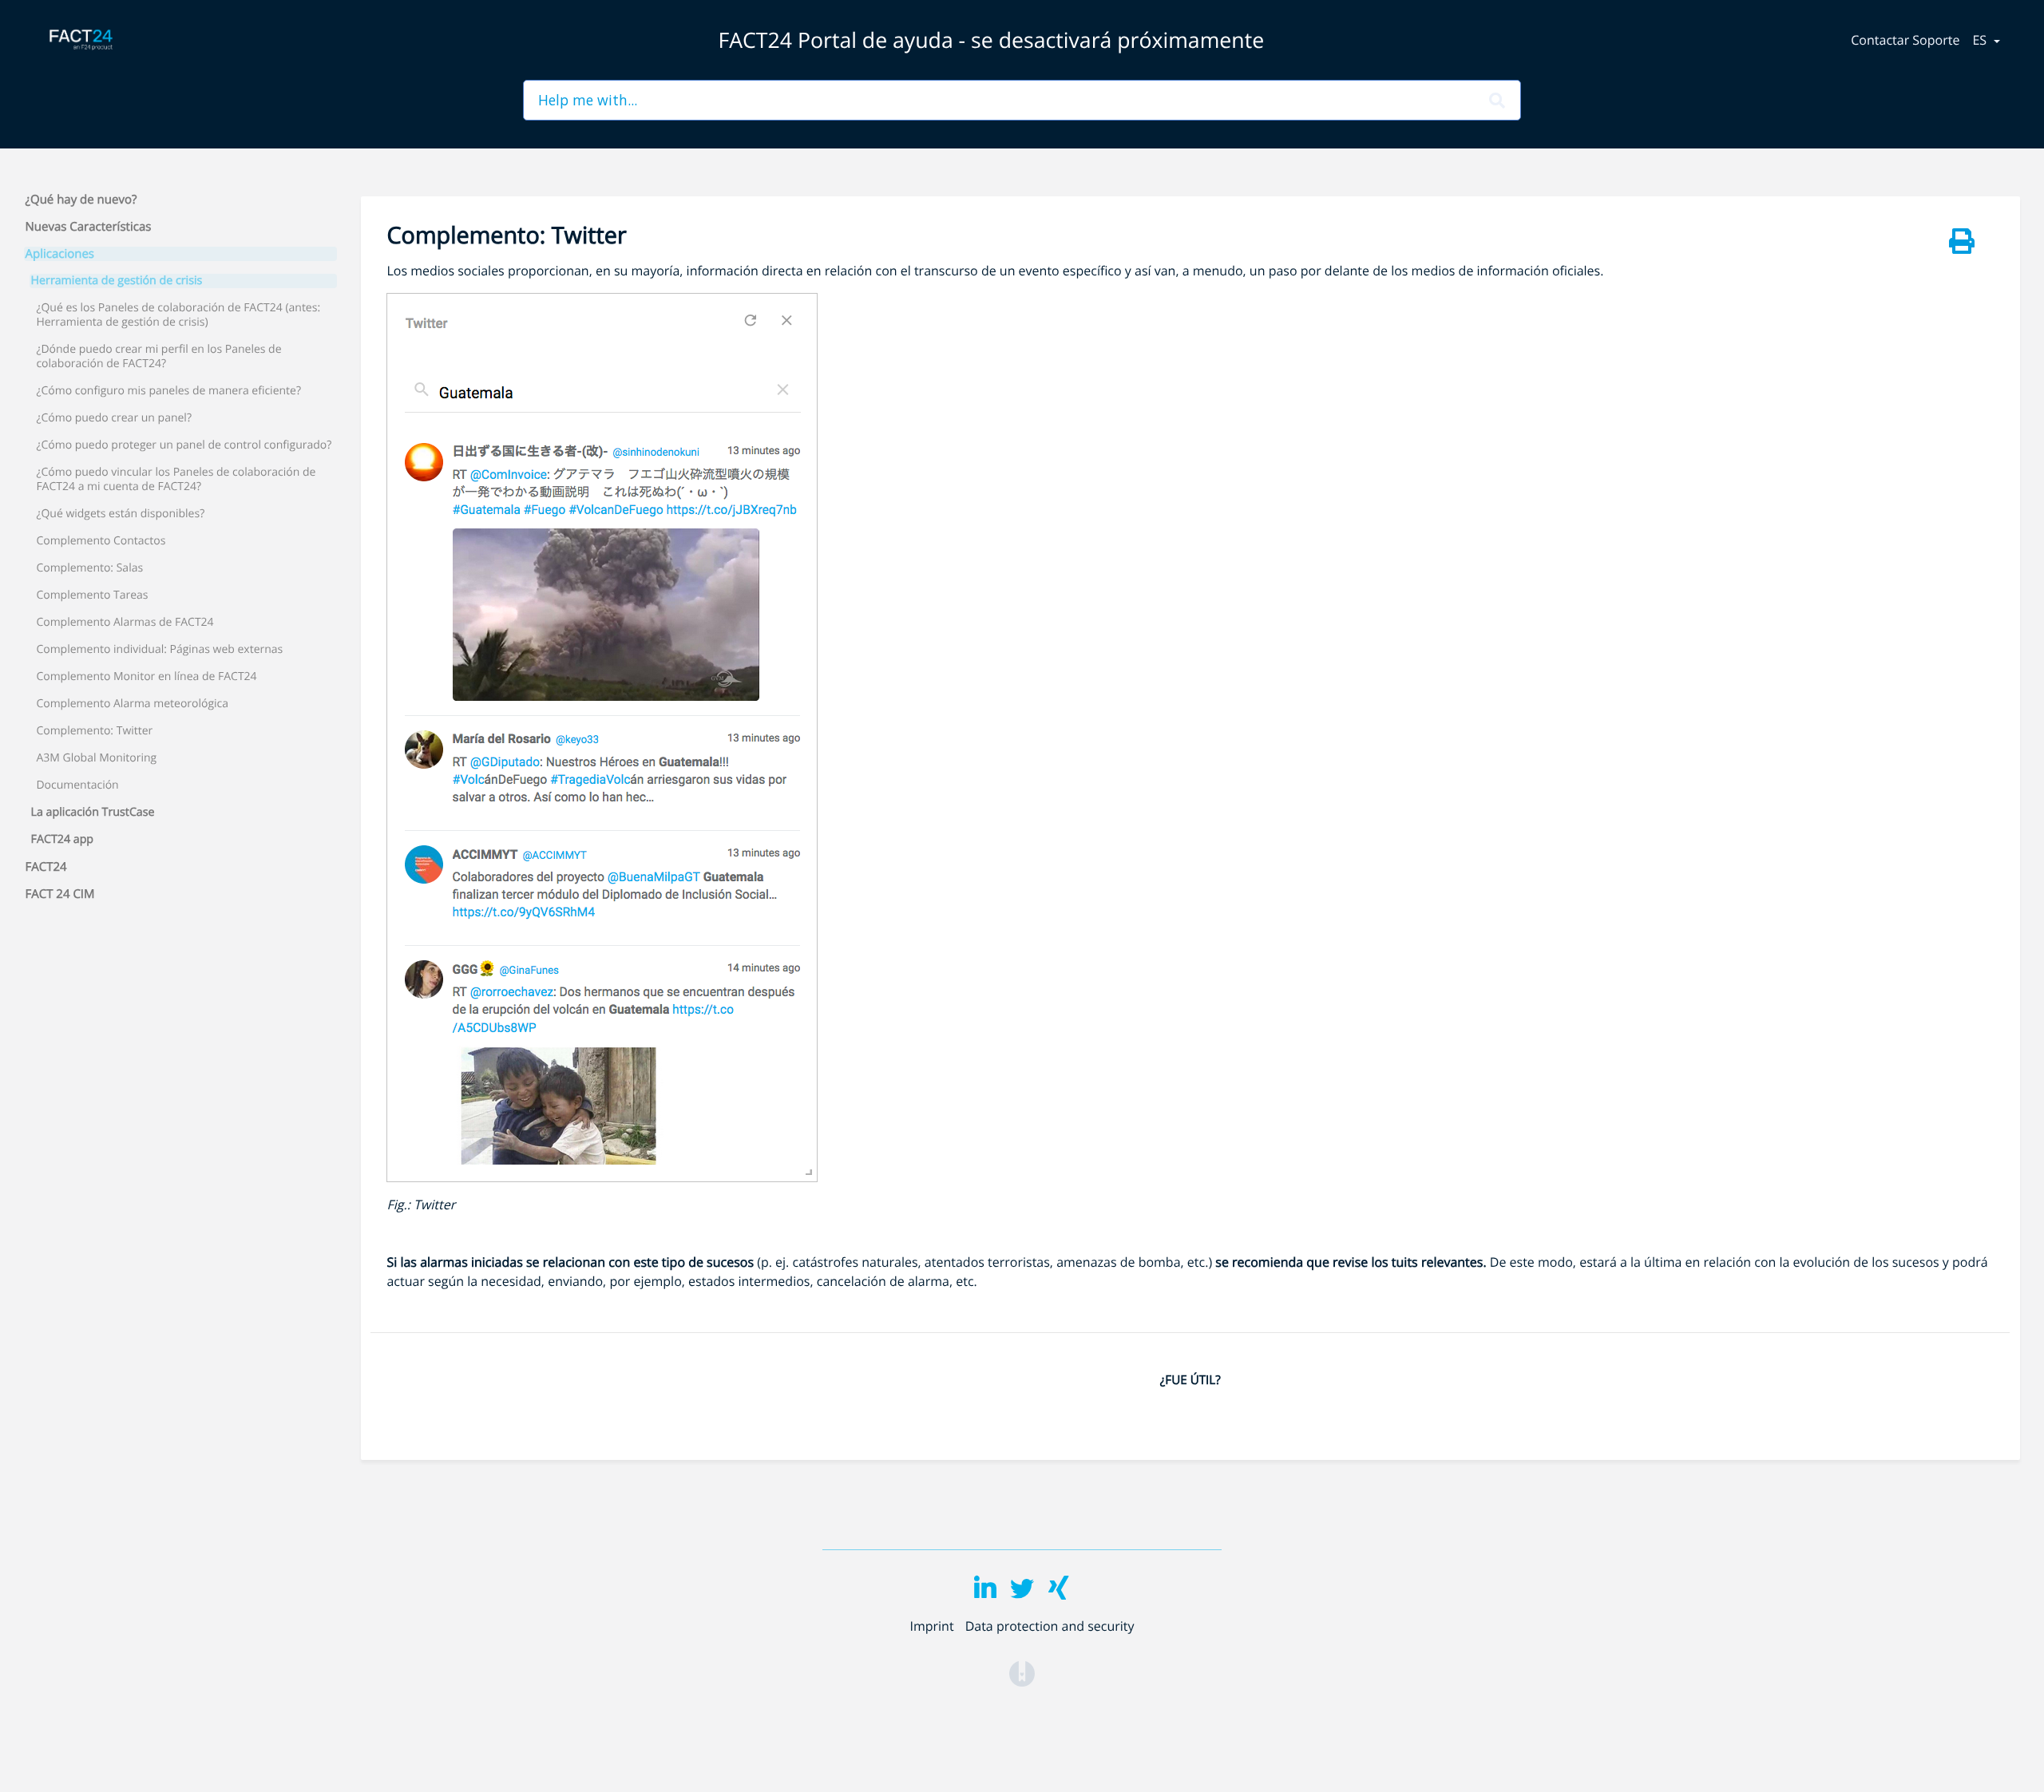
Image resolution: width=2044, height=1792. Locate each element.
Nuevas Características (89, 227)
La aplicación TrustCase (93, 813)
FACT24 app (63, 840)
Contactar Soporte (1905, 40)
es (1981, 40)
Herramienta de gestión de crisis (117, 281)
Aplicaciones (60, 254)
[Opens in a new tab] (1022, 1672)
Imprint (931, 1626)
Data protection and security (1050, 1626)
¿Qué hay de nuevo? (81, 200)
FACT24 (46, 867)
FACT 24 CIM (60, 894)
